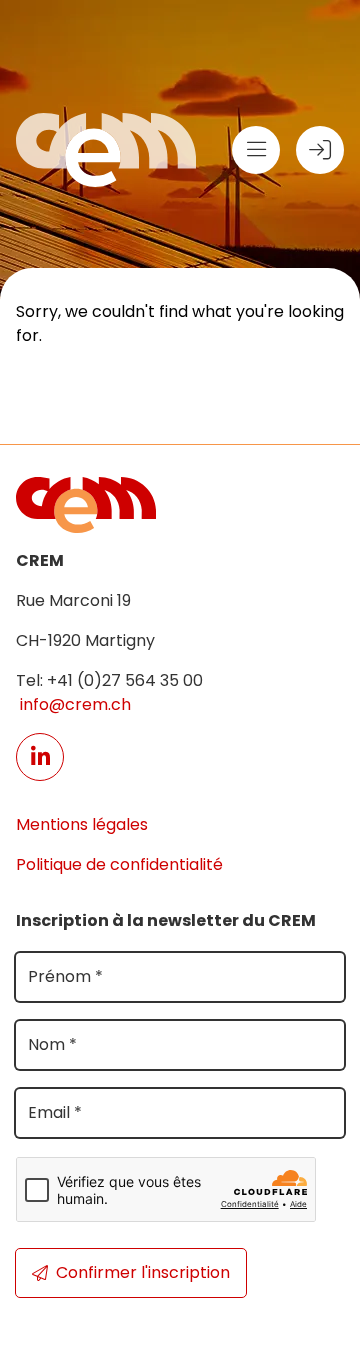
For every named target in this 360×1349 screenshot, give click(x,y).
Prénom (65, 976)
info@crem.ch (73, 704)
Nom (52, 1044)
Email (55, 1112)
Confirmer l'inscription (143, 1272)
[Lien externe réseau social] (40, 757)
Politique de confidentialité (119, 864)
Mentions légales (82, 824)
